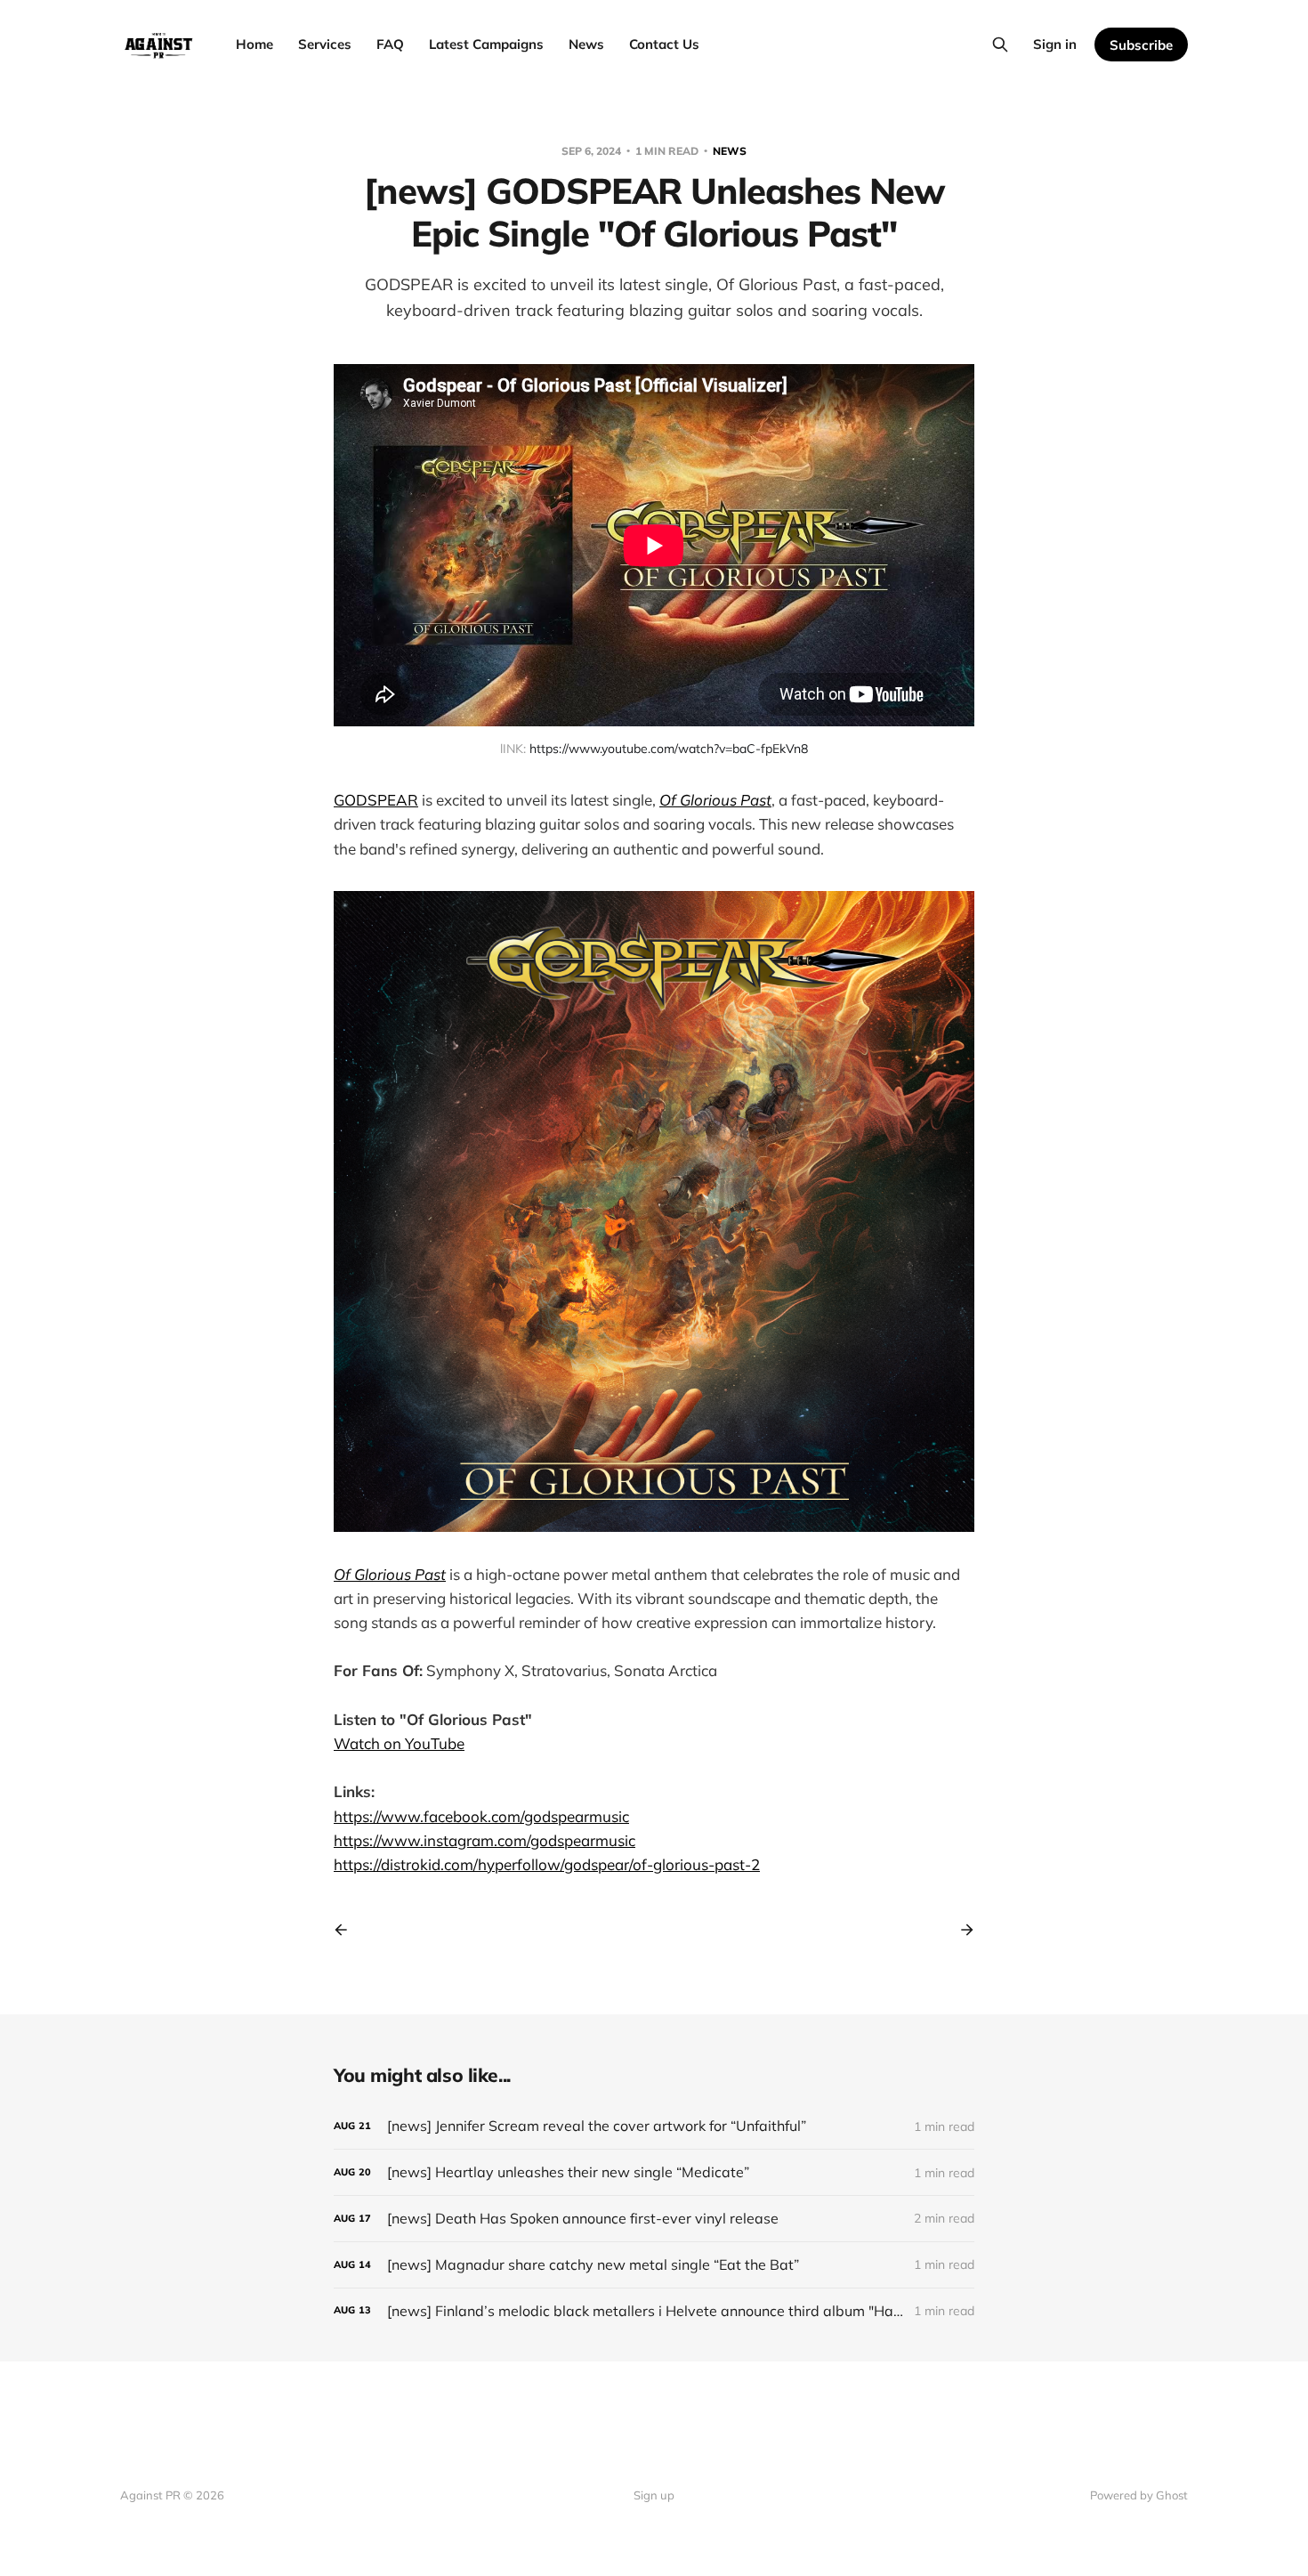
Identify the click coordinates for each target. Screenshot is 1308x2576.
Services (325, 44)
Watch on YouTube (399, 1743)
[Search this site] (1000, 45)
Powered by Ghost (1139, 2495)
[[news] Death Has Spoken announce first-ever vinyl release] (654, 2219)
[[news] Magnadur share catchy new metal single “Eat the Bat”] (654, 2265)
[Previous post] (347, 1930)
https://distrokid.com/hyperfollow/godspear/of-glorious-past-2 (547, 1864)
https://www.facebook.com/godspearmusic (481, 1816)
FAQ (390, 44)
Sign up (654, 2495)
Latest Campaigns (486, 44)
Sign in (1055, 44)
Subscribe (1141, 45)
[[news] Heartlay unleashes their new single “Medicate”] (654, 2172)
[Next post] (961, 1930)
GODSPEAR (376, 800)
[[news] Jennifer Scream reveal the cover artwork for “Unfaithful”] (654, 2126)
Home (254, 44)
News (586, 44)
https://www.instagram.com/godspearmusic (484, 1840)
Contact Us (664, 44)
